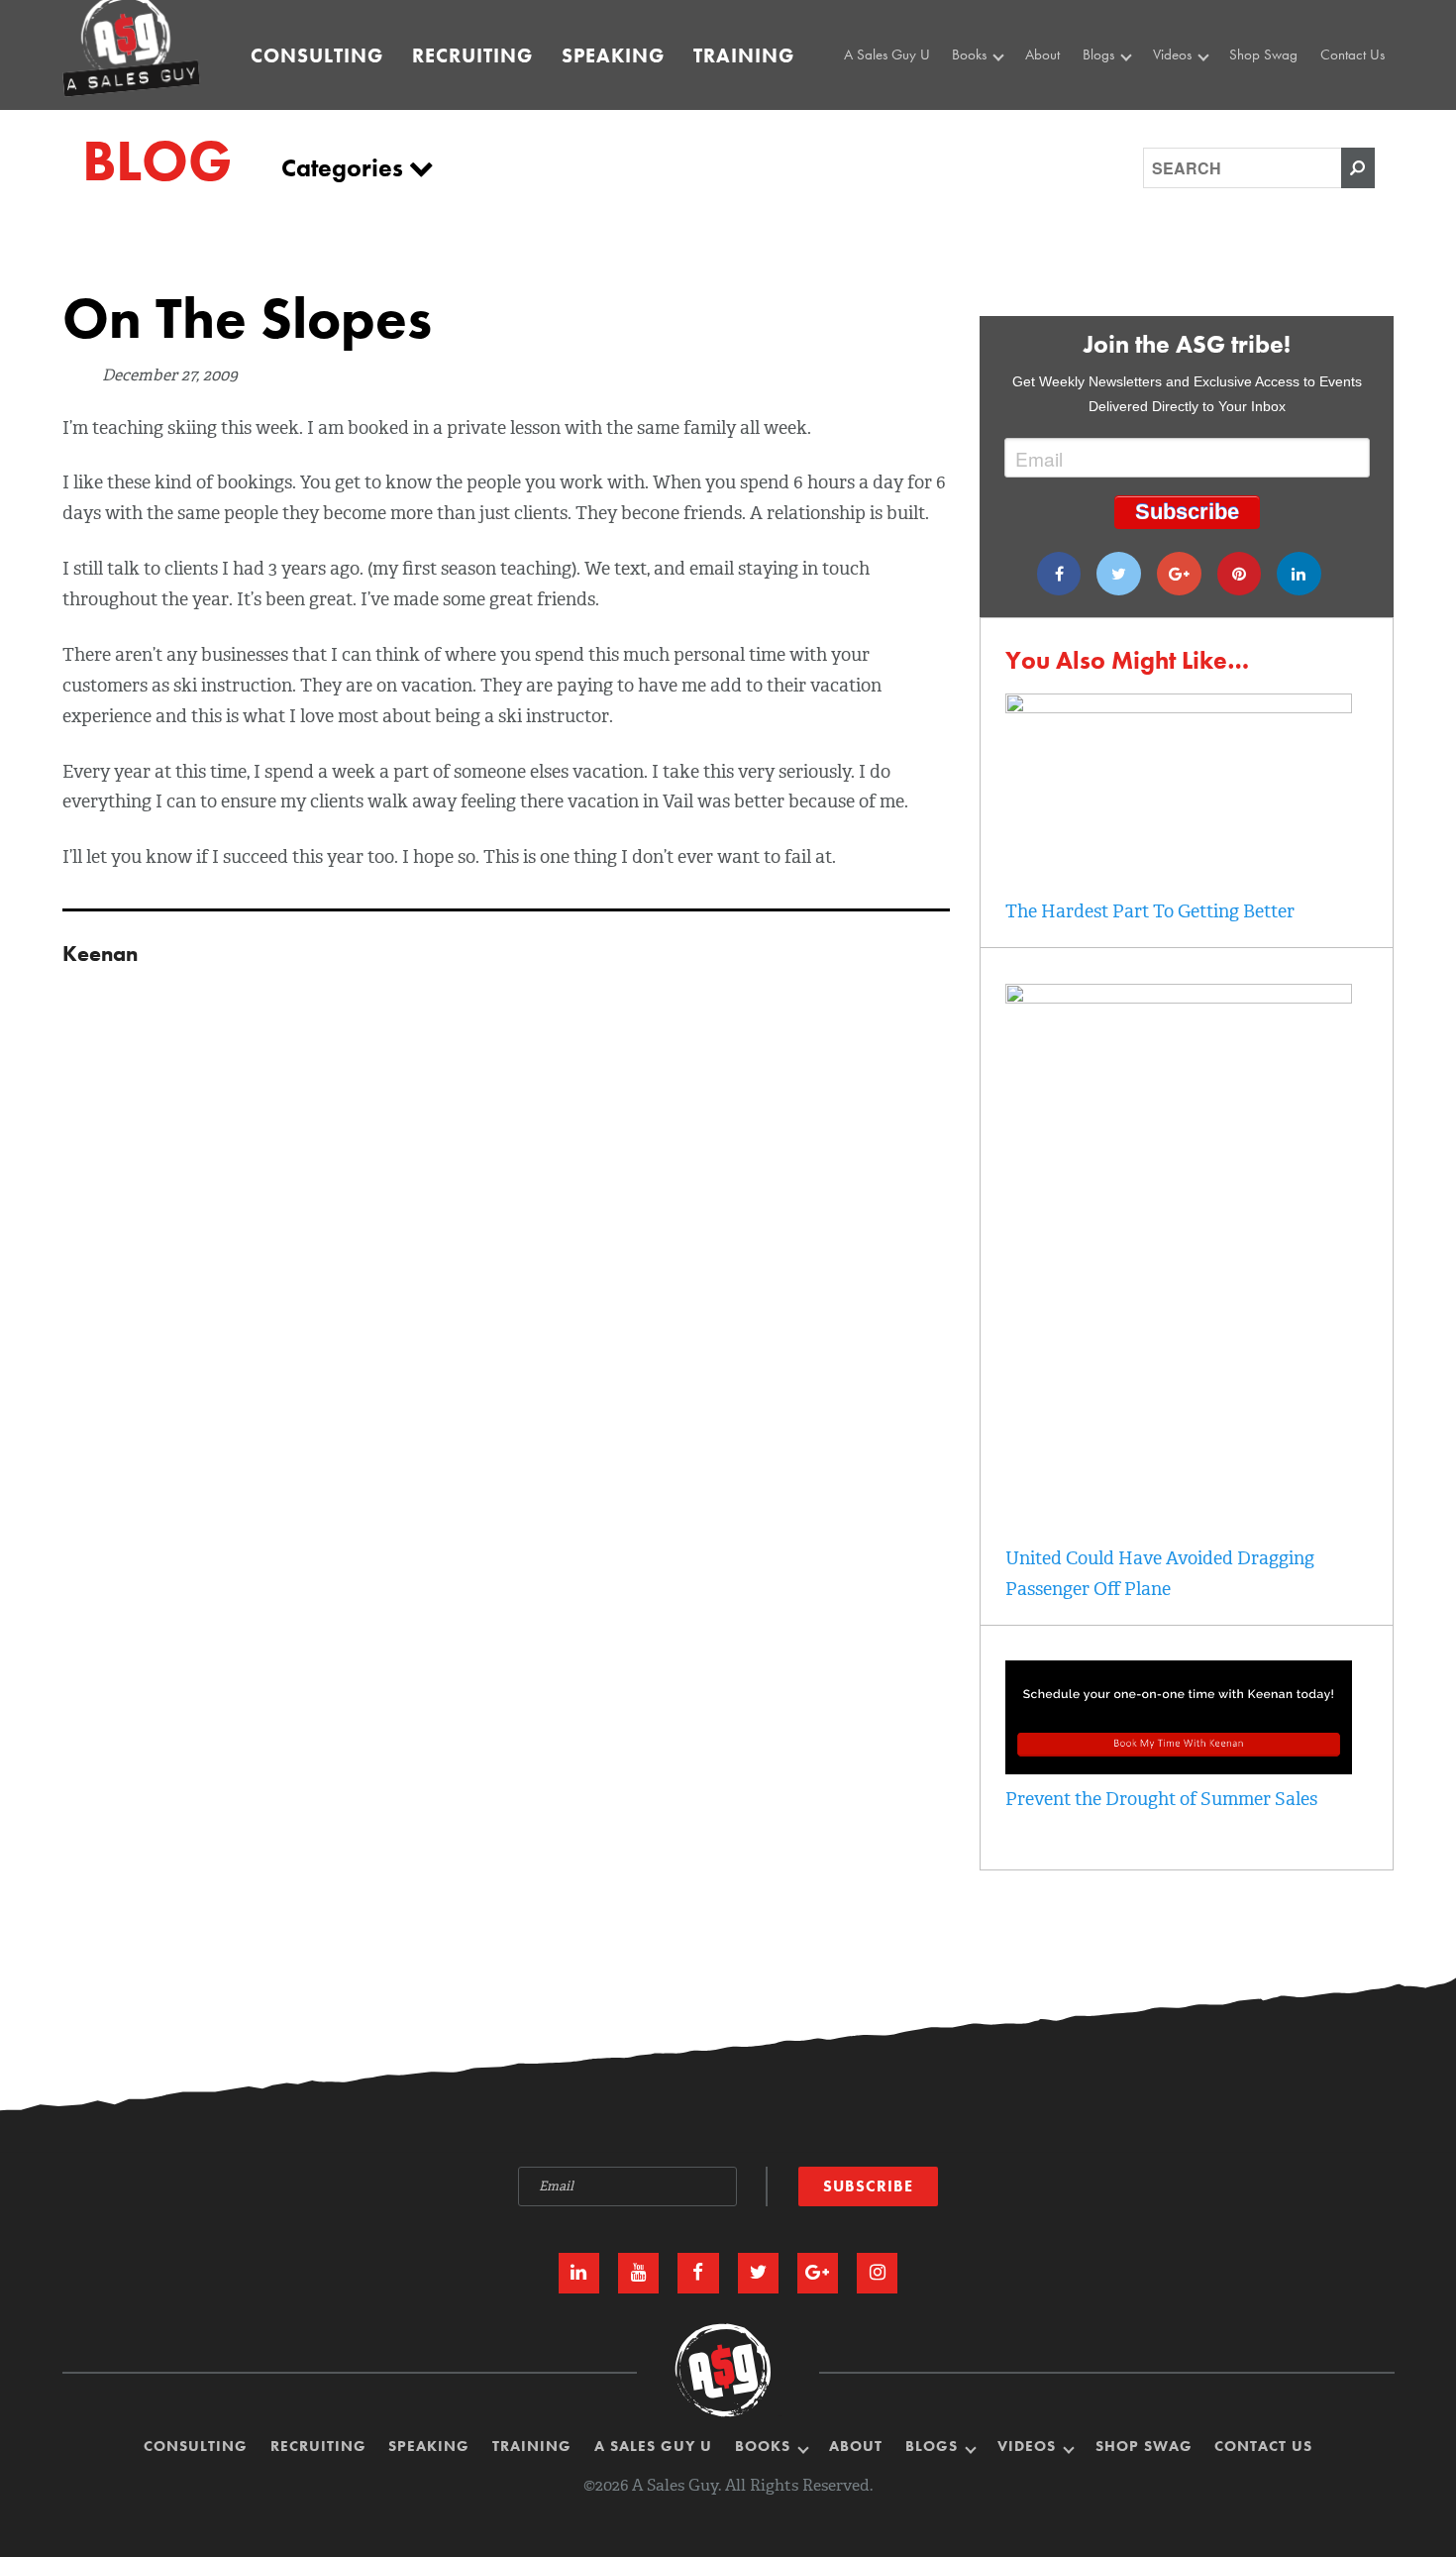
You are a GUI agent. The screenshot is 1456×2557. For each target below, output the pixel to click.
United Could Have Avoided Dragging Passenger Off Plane (1160, 1574)
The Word (1186, 117)
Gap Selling (991, 94)
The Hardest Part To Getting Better (1150, 911)
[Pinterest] (1240, 574)
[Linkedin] (1299, 574)
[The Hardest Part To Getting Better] (1179, 707)
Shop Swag (1263, 54)
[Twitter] (1119, 574)
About (1042, 54)
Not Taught (988, 117)
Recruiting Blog (1131, 117)
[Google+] (1179, 574)
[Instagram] (877, 2273)
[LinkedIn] (579, 2273)
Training (744, 55)
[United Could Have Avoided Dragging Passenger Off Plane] (1179, 998)
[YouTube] (638, 2273)
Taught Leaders (1200, 139)
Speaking (613, 55)
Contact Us (1352, 54)
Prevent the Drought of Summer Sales (1161, 1799)
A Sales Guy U (887, 54)
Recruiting (472, 55)
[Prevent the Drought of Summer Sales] (1179, 1768)
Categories (345, 168)
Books (971, 54)
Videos (1174, 54)
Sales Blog (1118, 94)
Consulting (317, 55)
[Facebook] (1059, 574)
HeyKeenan (1192, 94)
